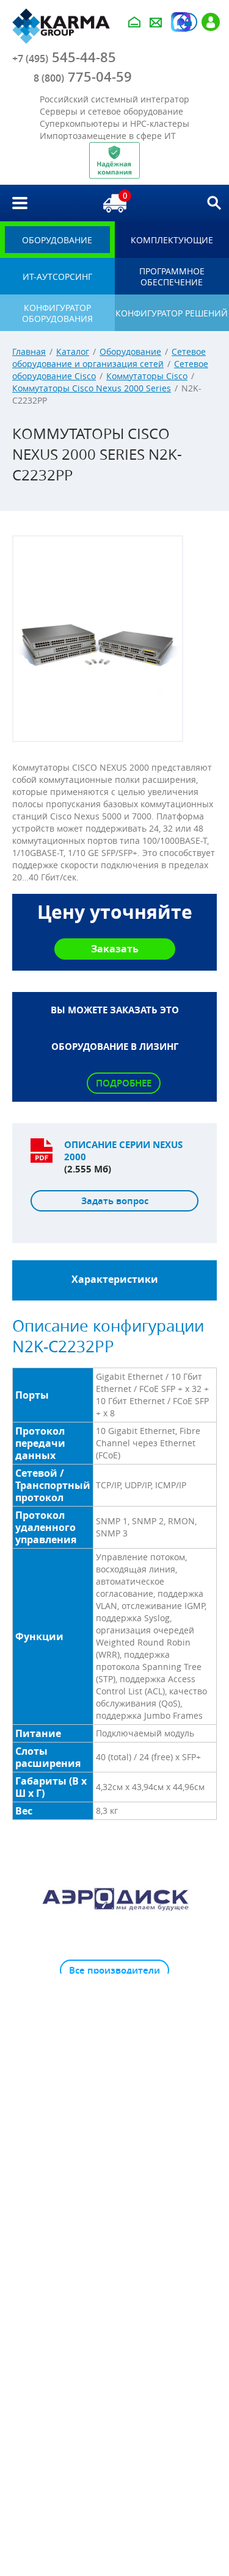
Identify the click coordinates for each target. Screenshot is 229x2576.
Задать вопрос (115, 1201)
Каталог (73, 351)
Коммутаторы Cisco (147, 376)
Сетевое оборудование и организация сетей (109, 358)
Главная (29, 351)
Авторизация (188, 22)
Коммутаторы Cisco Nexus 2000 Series (92, 388)
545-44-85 (64, 57)
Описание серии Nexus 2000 (123, 1151)
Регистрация (211, 22)
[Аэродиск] (114, 1899)
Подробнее (124, 1083)
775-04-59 (83, 77)
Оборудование (130, 351)
